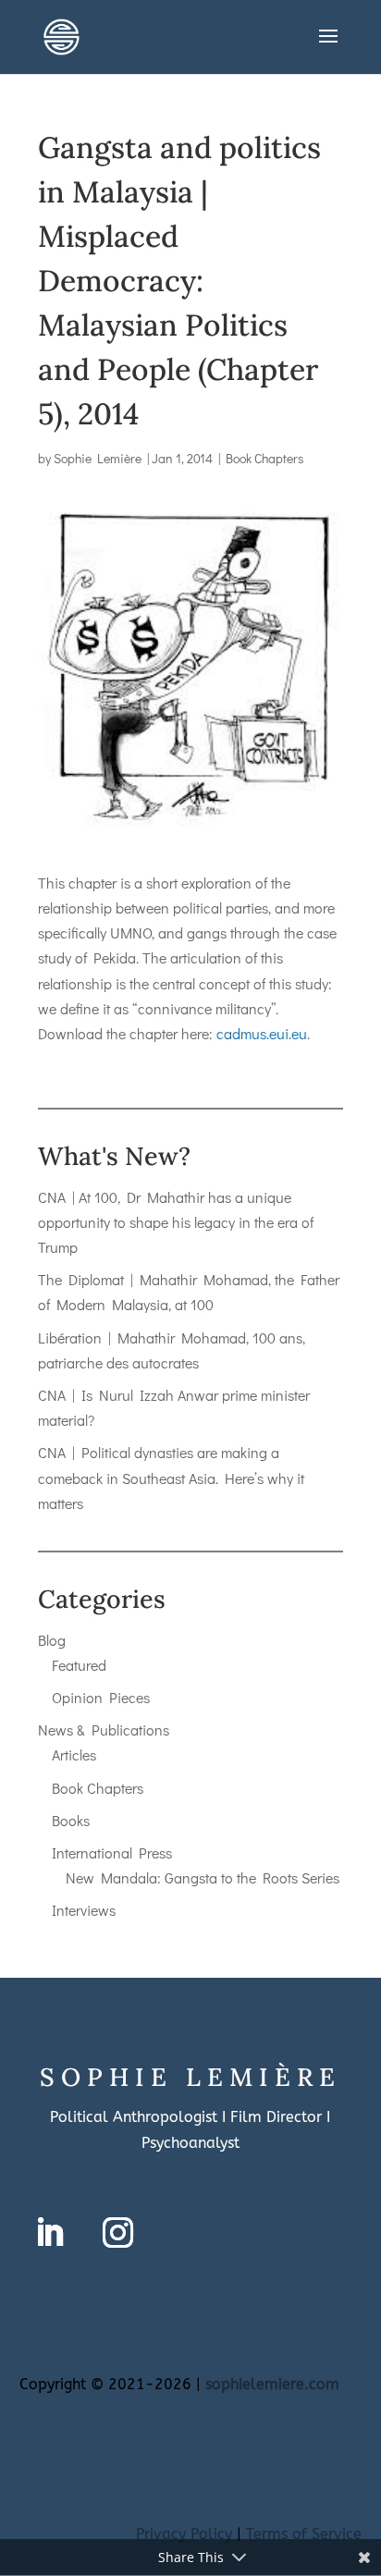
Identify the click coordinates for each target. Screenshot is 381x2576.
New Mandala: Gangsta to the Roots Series (203, 1877)
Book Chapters (265, 458)
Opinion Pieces (101, 1697)
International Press (112, 1852)
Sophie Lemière (98, 458)
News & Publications (104, 1730)
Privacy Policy (184, 2534)
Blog (52, 1640)
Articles (74, 1754)
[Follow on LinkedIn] (50, 2233)
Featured (79, 1665)
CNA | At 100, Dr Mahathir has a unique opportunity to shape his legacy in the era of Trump (176, 1222)
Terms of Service (304, 2534)
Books (71, 1820)
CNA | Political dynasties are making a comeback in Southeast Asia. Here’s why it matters (171, 1477)
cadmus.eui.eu (262, 1033)
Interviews (84, 1910)
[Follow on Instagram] (118, 2233)
